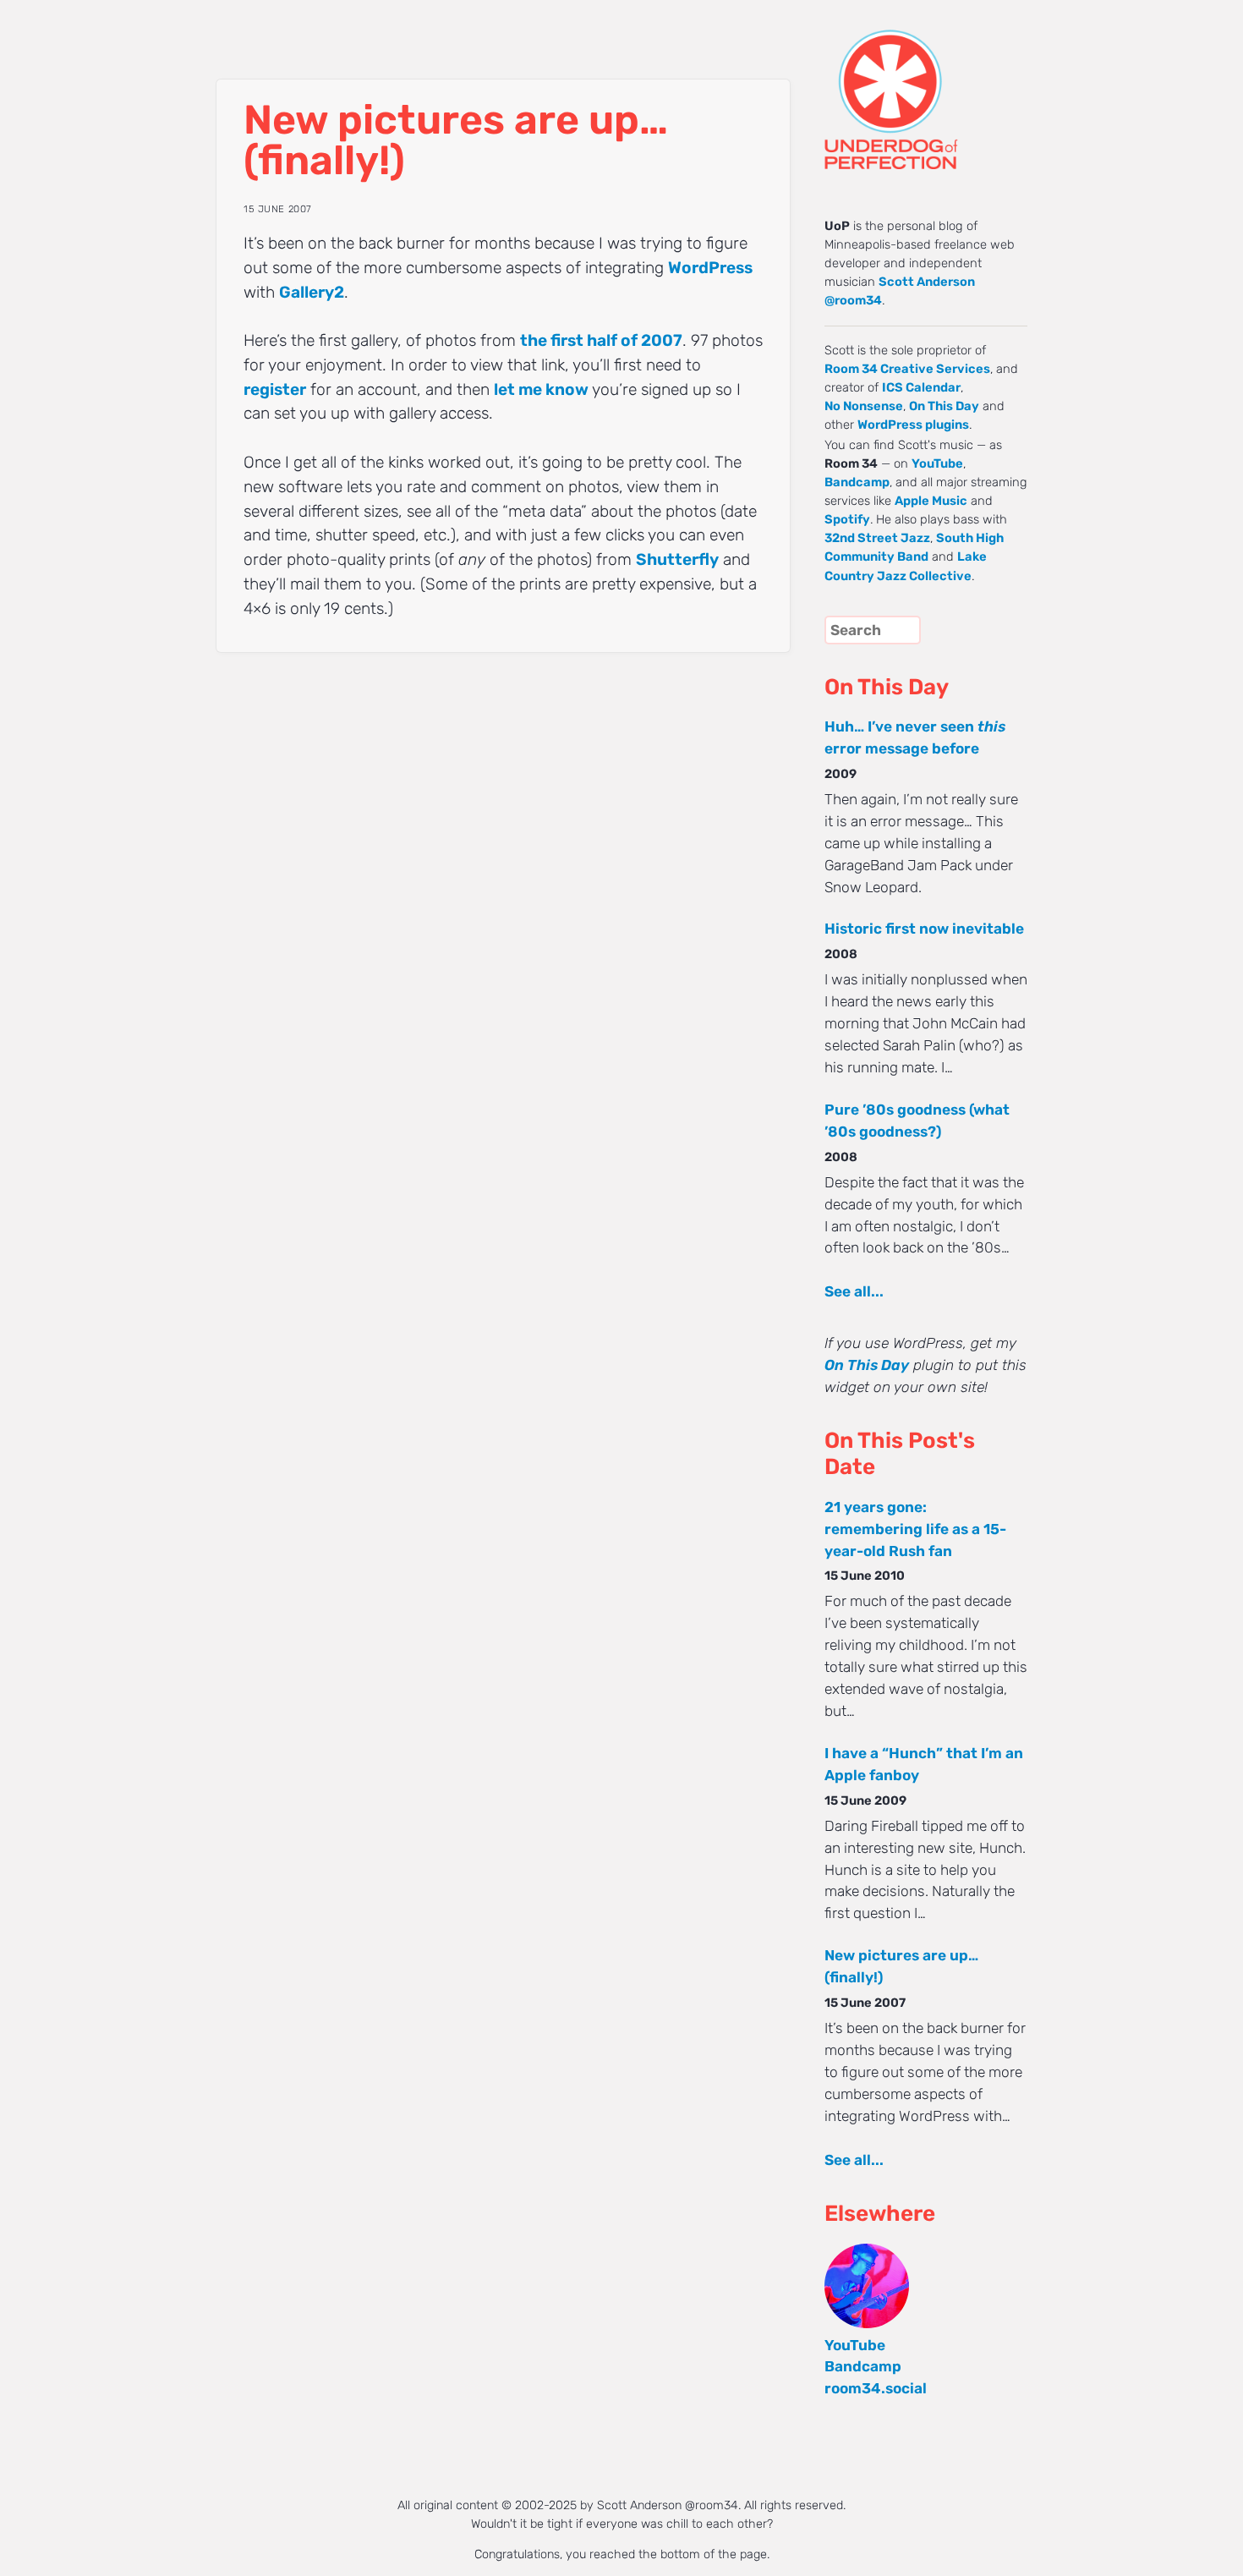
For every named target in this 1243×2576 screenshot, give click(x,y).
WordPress (710, 268)
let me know (541, 389)
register (275, 389)
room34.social (876, 2388)
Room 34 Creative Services (907, 369)
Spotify (847, 519)
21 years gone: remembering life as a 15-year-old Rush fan (915, 1529)
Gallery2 (312, 292)
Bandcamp (857, 482)
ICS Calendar (921, 387)
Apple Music (931, 501)
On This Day (944, 406)
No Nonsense (864, 406)
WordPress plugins (913, 425)
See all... (854, 1291)
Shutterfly (677, 559)
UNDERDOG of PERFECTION (922, 85)
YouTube (937, 463)
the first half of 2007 (601, 340)
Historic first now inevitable (924, 929)
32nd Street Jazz (877, 538)
